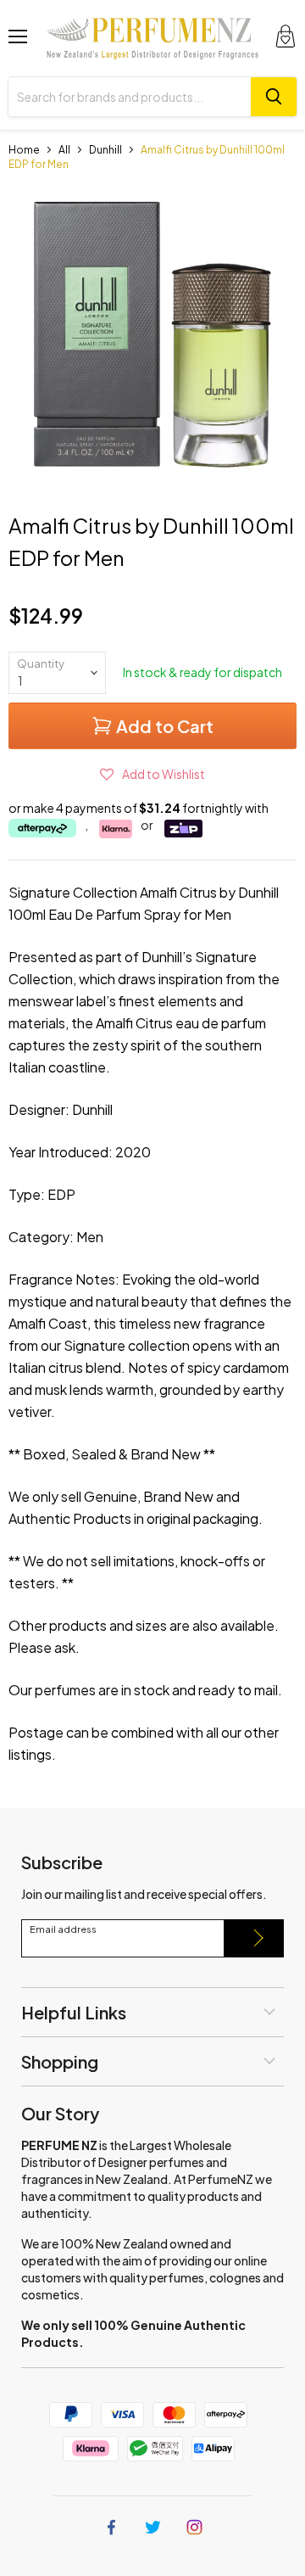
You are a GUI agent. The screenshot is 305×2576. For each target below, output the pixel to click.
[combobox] (130, 97)
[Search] (274, 97)
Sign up (254, 1938)
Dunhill (105, 150)
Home (24, 150)
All (64, 150)
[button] (152, 774)
